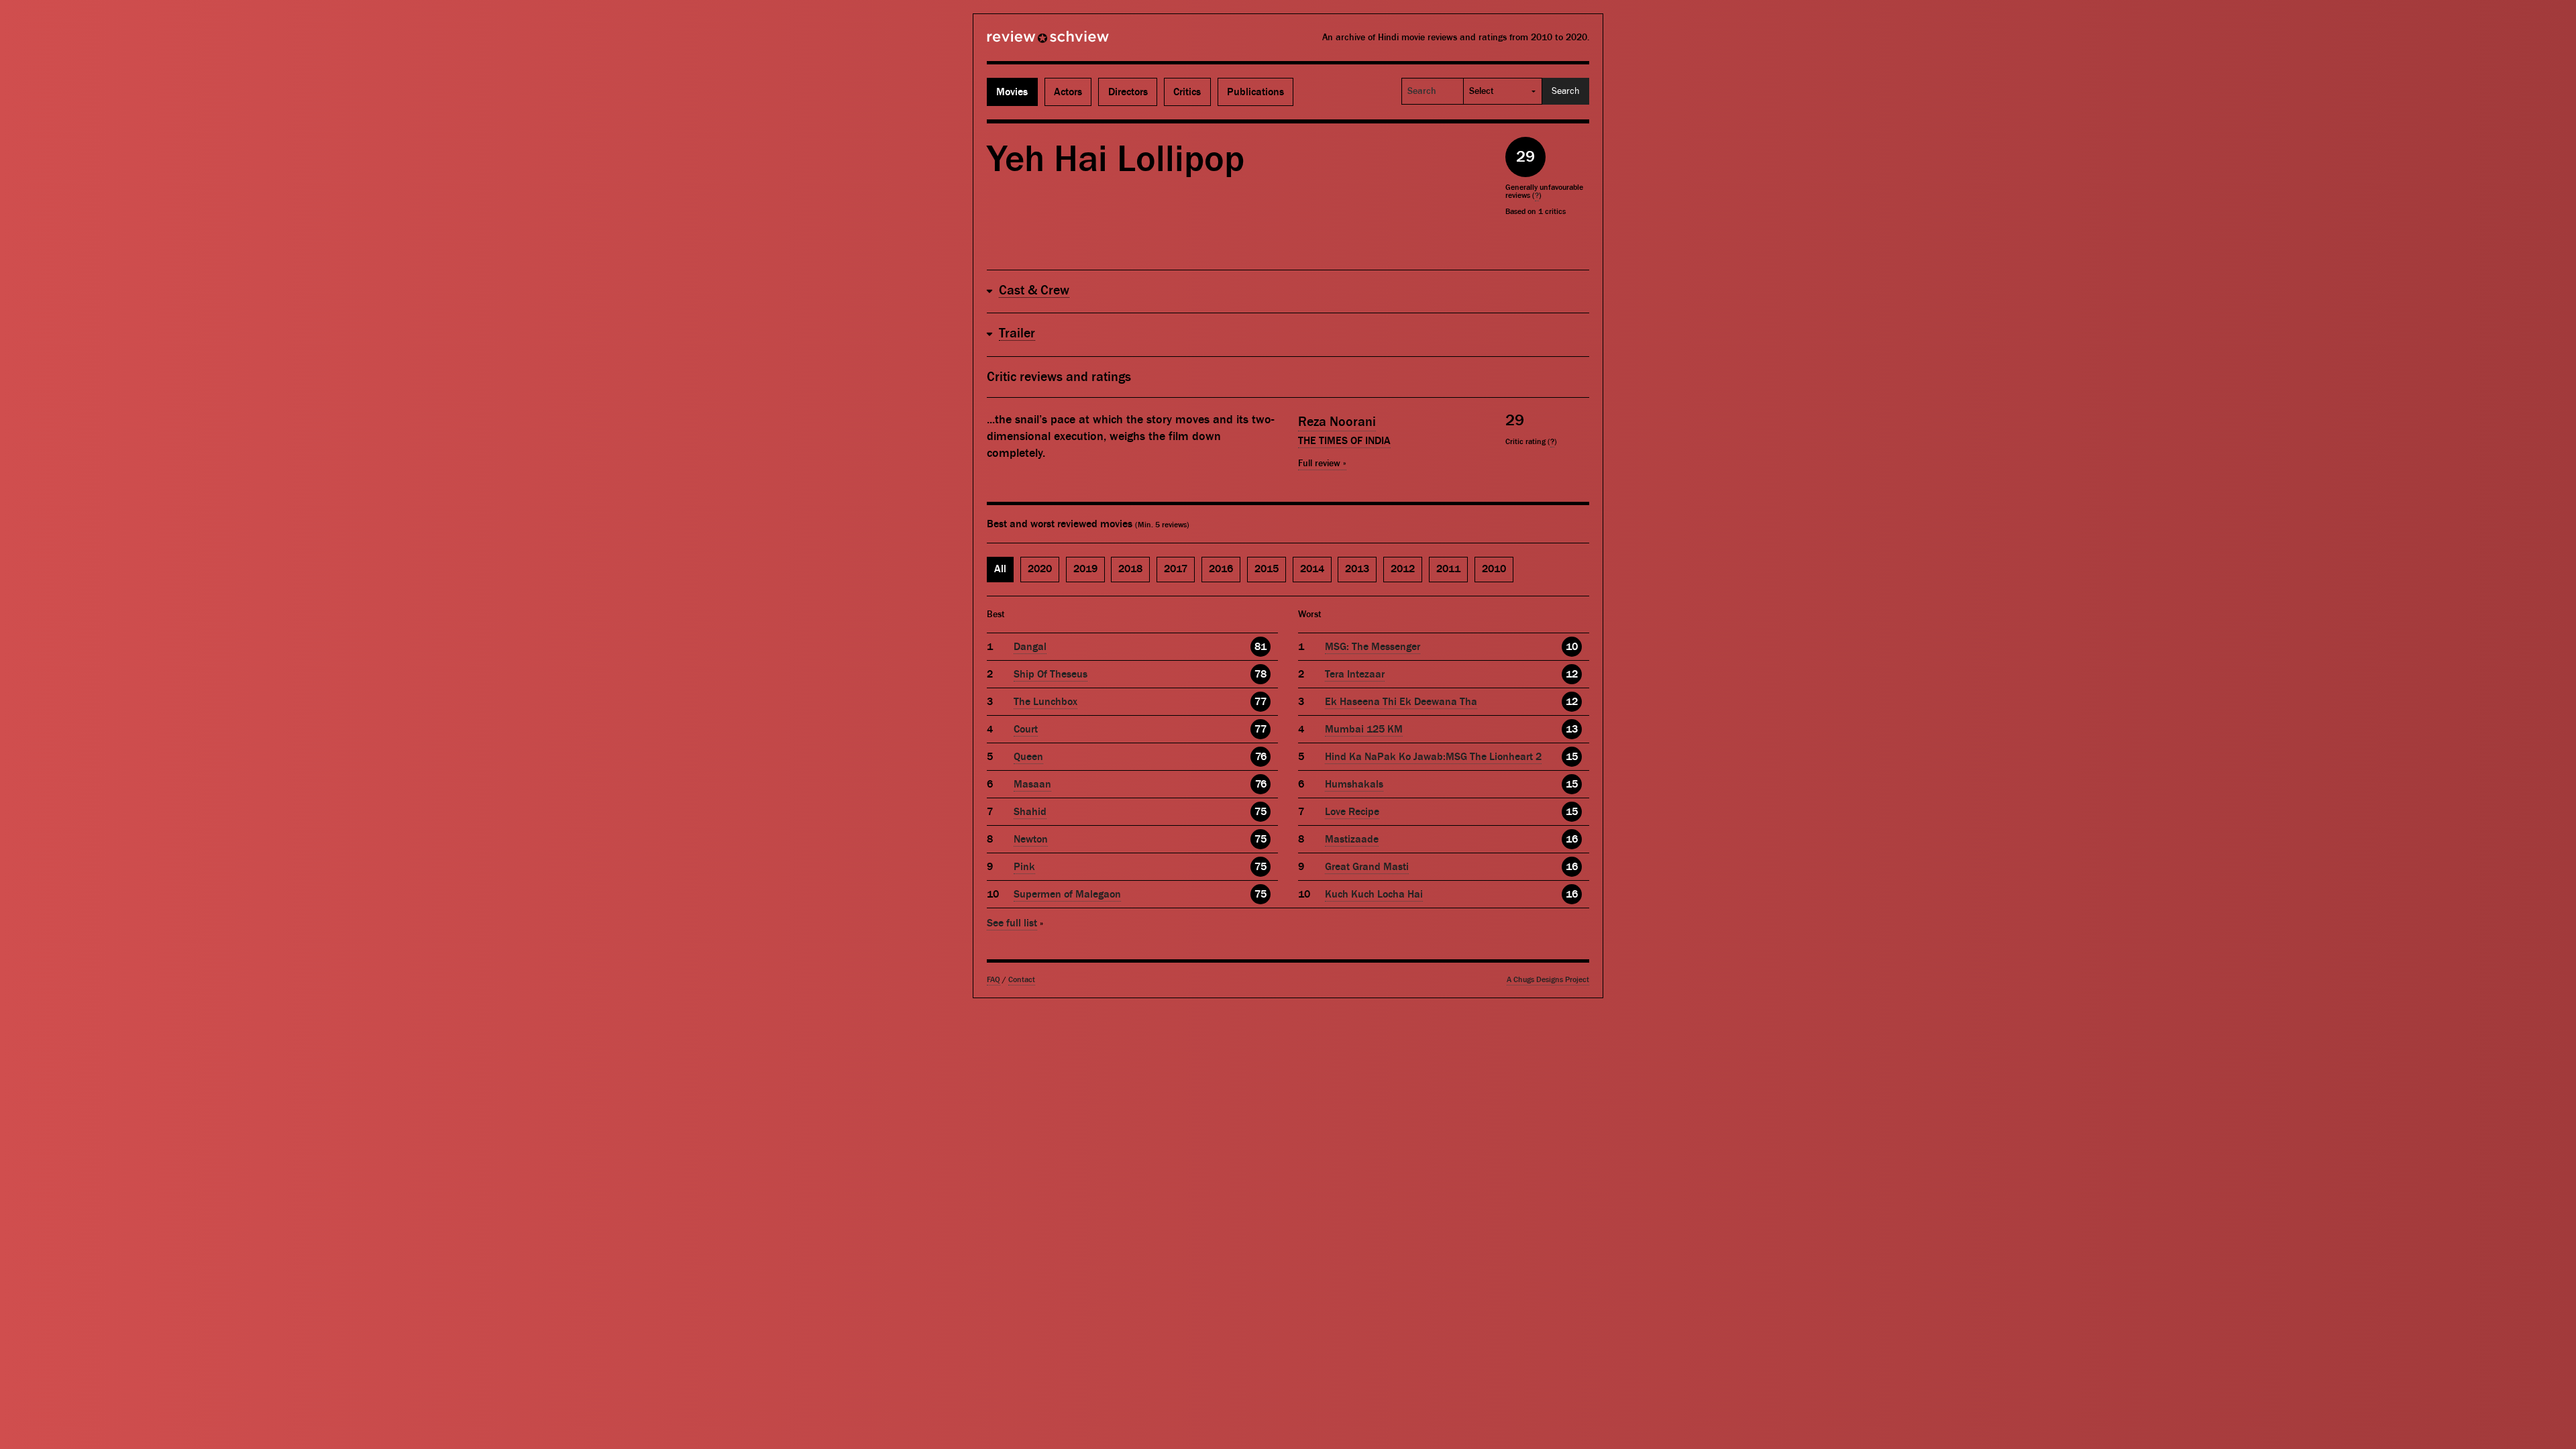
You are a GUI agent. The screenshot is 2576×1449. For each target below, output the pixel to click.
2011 (1448, 569)
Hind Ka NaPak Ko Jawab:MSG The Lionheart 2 (1433, 757)
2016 (1221, 569)
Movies (1012, 92)
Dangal (1030, 647)
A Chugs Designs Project (1548, 980)
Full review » (1322, 464)
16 (1572, 839)
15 (1572, 757)
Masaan (1032, 784)
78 (1260, 674)
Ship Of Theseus (1051, 674)
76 (1261, 757)
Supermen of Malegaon (1067, 894)
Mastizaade (1352, 839)
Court (1026, 729)
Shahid (1030, 812)
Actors (1068, 92)
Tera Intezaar (1355, 674)
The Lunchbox (1045, 702)
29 (1525, 157)
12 (1572, 674)
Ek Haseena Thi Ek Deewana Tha (1401, 702)
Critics (1187, 92)
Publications (1255, 92)
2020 (1040, 569)
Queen (1028, 757)
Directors (1128, 92)
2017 (1176, 569)
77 (1260, 702)
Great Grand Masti (1367, 867)
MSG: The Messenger (1373, 647)
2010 (1494, 569)
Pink (1024, 867)
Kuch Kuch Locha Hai (1374, 894)
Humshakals (1354, 784)
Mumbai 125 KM (1364, 729)
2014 (1312, 569)
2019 (1085, 569)
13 (1572, 729)
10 (1572, 647)
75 (1260, 812)
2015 (1267, 569)
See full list (1012, 923)
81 (1260, 647)
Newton (1031, 839)
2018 (1130, 569)
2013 (1357, 569)
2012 (1403, 569)
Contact (1022, 980)
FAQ (994, 980)
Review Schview (1025, 42)
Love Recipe (1352, 812)
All (1000, 569)
